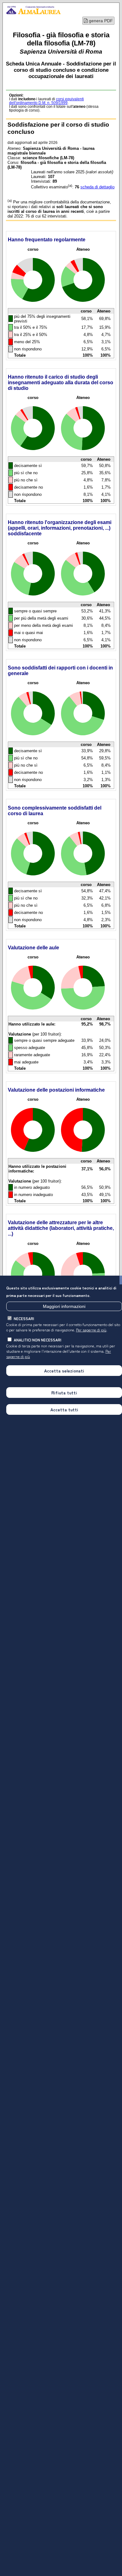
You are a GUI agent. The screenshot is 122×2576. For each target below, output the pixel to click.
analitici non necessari (38, 1340)
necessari (24, 1318)
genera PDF (100, 21)
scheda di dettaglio (97, 187)
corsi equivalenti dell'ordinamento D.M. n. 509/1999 (46, 101)
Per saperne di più (91, 1330)
